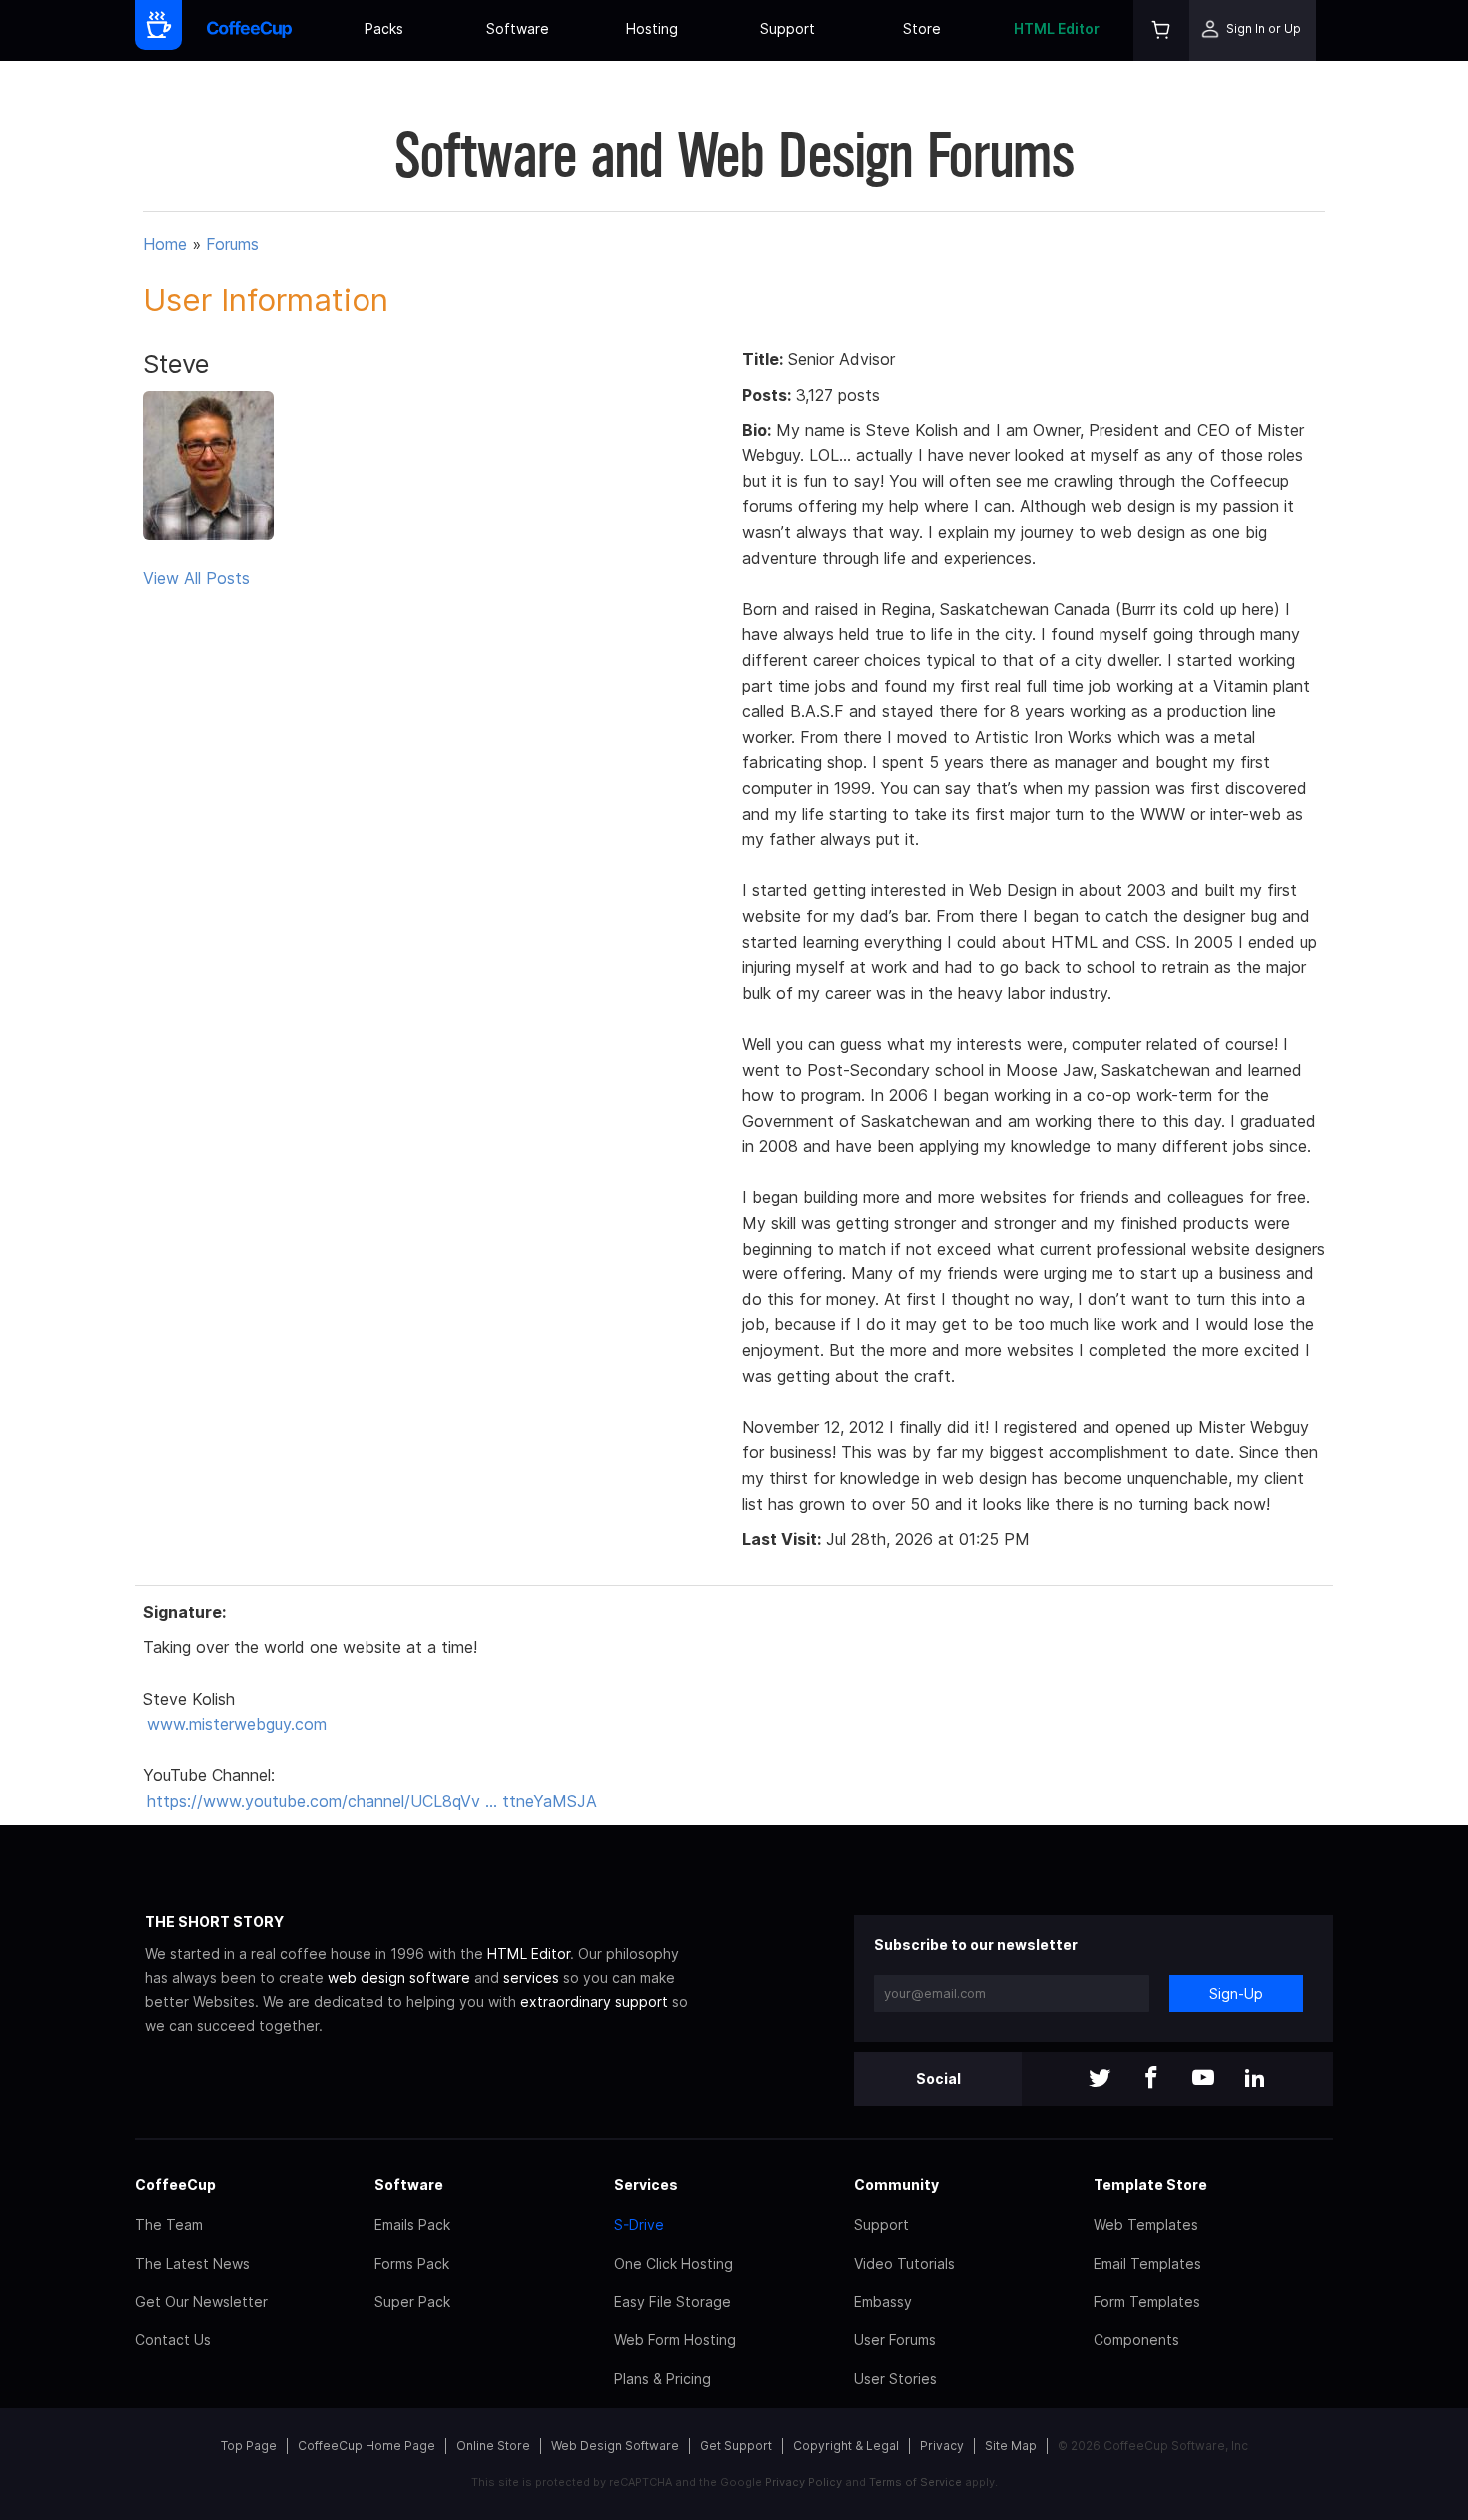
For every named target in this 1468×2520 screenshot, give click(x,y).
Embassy (883, 2302)
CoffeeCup (175, 2185)
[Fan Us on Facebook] (1151, 2079)
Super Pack (412, 2302)
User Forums (895, 2340)
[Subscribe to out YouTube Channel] (1203, 2079)
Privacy (942, 2446)
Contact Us (173, 2340)
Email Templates (1147, 2264)
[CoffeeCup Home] (249, 30)
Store (922, 28)
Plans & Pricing (663, 2379)
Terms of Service (915, 2482)
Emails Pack (412, 2225)
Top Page (249, 2446)
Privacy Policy (803, 2482)
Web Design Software (615, 2446)
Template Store (1150, 2185)
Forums (232, 244)
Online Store (493, 2446)
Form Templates (1147, 2302)
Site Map (1011, 2446)
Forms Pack (412, 2264)
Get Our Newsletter (201, 2302)
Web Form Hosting (675, 2340)
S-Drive (639, 2225)
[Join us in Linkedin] (1255, 2079)
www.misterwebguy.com (237, 1724)
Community (896, 2185)
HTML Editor (1057, 28)
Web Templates (1146, 2225)
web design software (399, 1977)
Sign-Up (1236, 1993)
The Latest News (192, 2264)
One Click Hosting (674, 2264)
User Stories (895, 2379)
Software (518, 28)
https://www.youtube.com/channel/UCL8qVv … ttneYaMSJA (372, 1801)
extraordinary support (594, 2001)
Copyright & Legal (846, 2446)
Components (1136, 2340)
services (531, 1977)
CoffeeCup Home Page (367, 2446)
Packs (384, 28)
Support (787, 28)
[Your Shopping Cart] (1161, 30)
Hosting (652, 28)
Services (646, 2185)
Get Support (736, 2446)
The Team (169, 2225)
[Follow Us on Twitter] (1100, 2079)
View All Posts (196, 578)
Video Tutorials (904, 2264)
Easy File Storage (673, 2302)
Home (165, 244)
